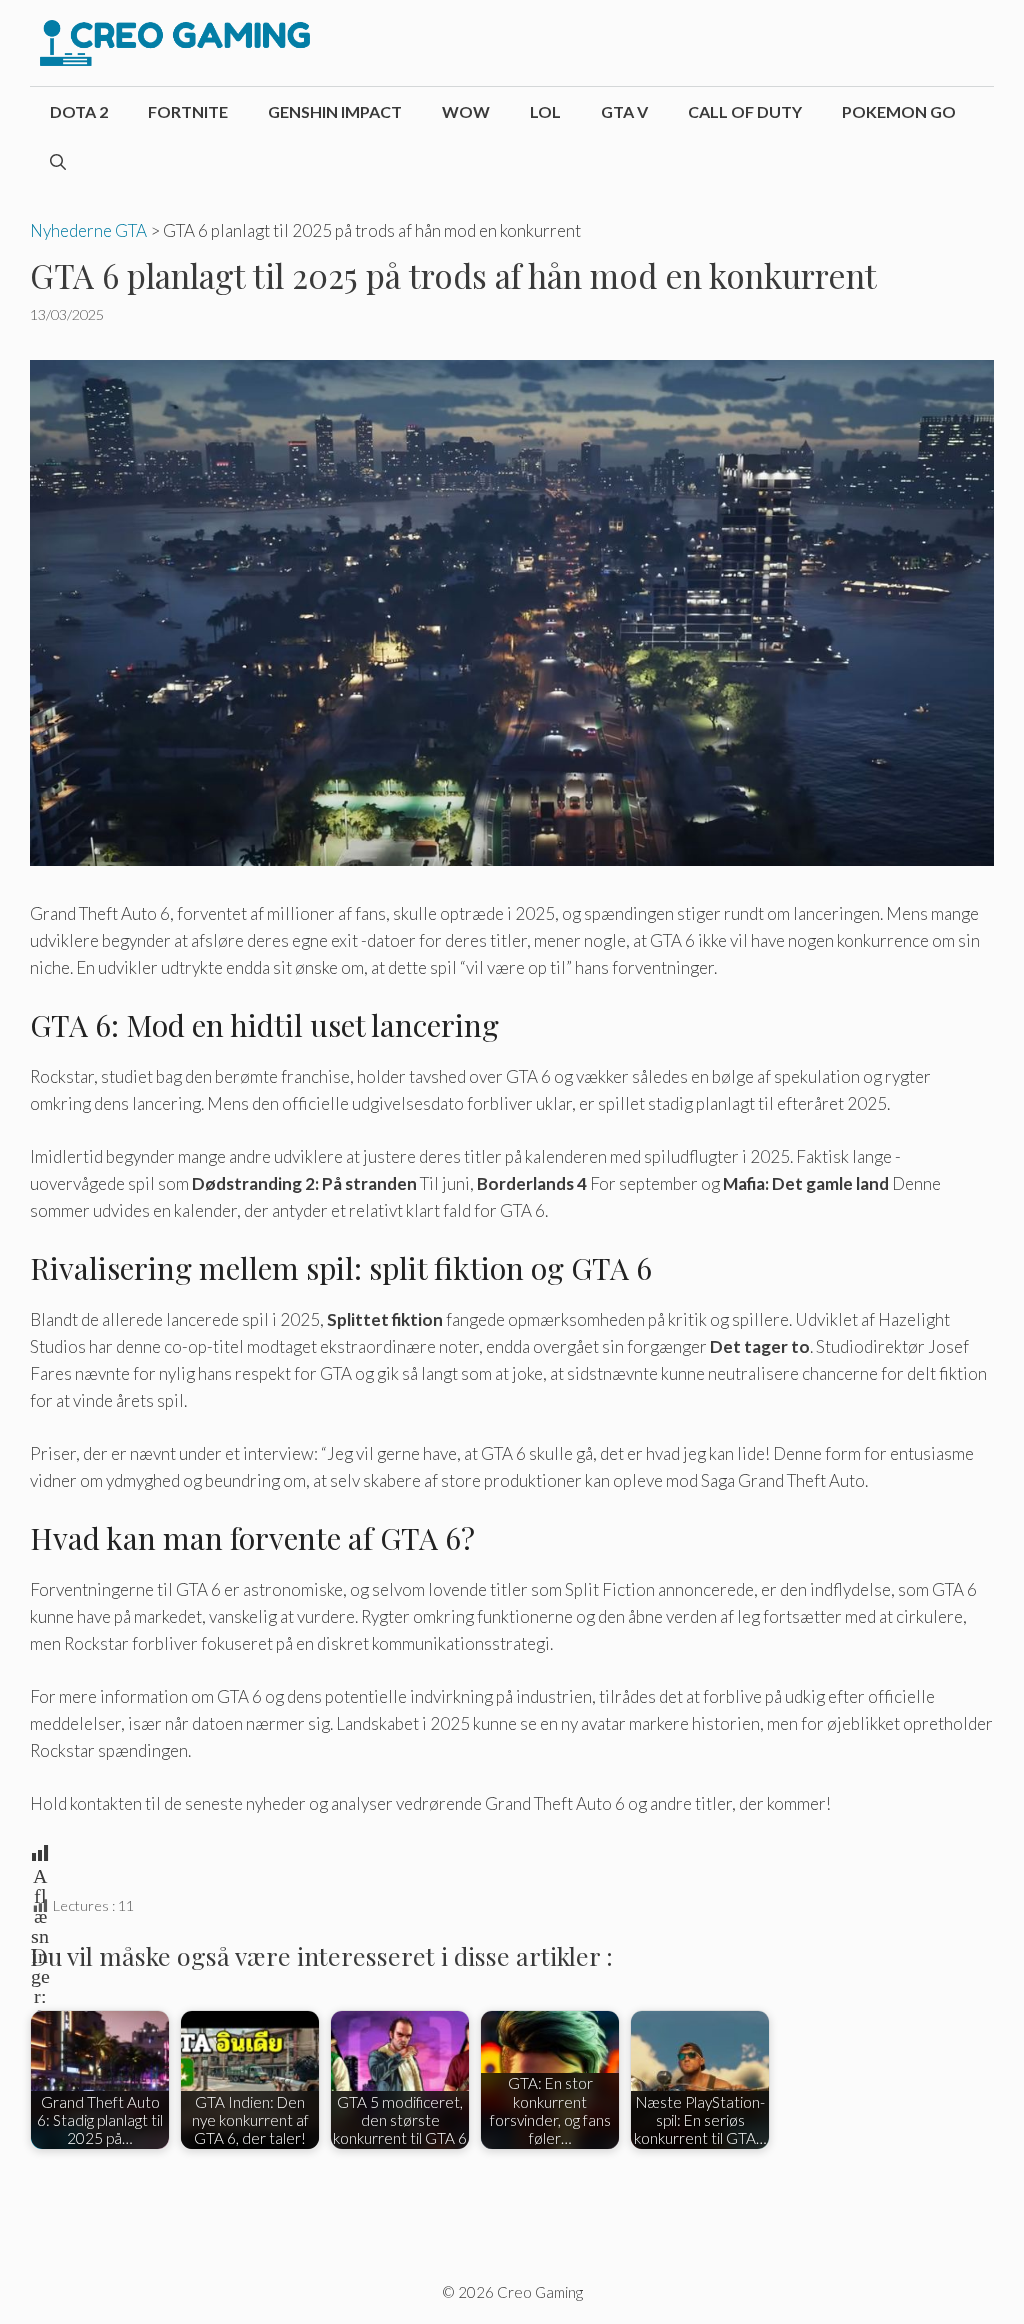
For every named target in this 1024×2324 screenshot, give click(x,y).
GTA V (624, 111)
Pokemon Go (899, 111)
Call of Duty (745, 111)
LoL (545, 111)
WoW (466, 111)
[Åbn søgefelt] (58, 162)
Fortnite (188, 111)
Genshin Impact (335, 111)
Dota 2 (79, 111)
